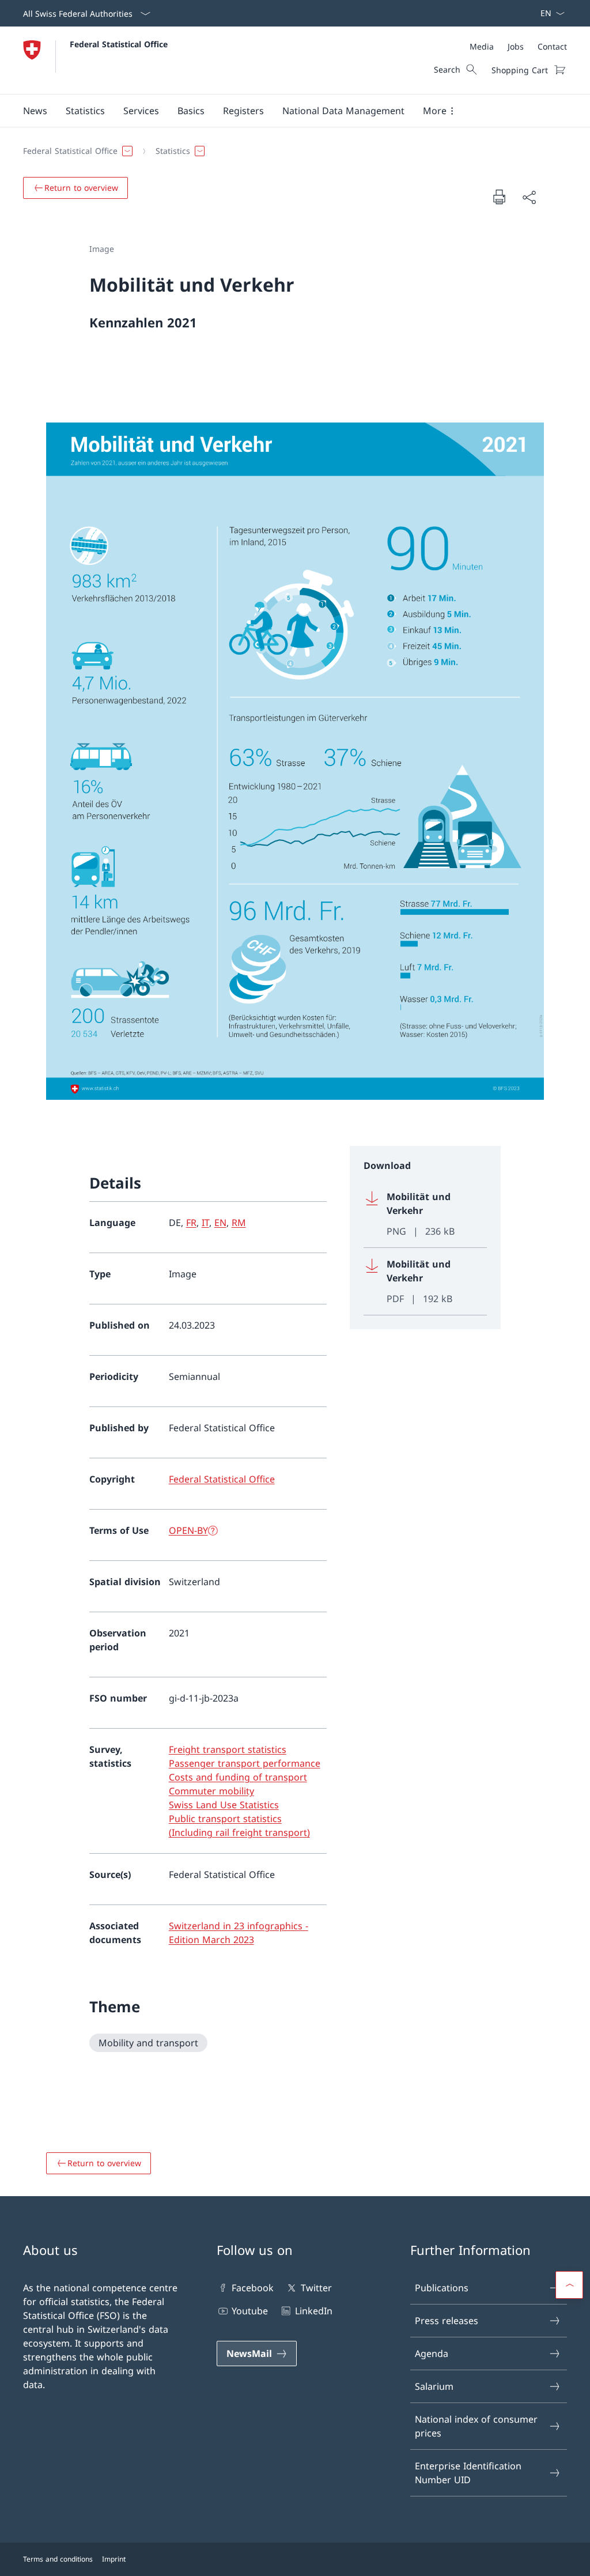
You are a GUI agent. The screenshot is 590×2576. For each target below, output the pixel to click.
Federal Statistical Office (119, 44)
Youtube (250, 2311)
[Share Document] (529, 197)
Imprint (114, 2559)
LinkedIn (313, 2311)
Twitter (316, 2288)
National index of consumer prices (476, 2426)
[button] (35, 111)
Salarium (434, 2386)
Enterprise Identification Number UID (468, 2473)
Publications (442, 2288)
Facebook (253, 2288)
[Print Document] (499, 197)
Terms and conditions (58, 2559)
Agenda (432, 2354)
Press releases (447, 2321)
